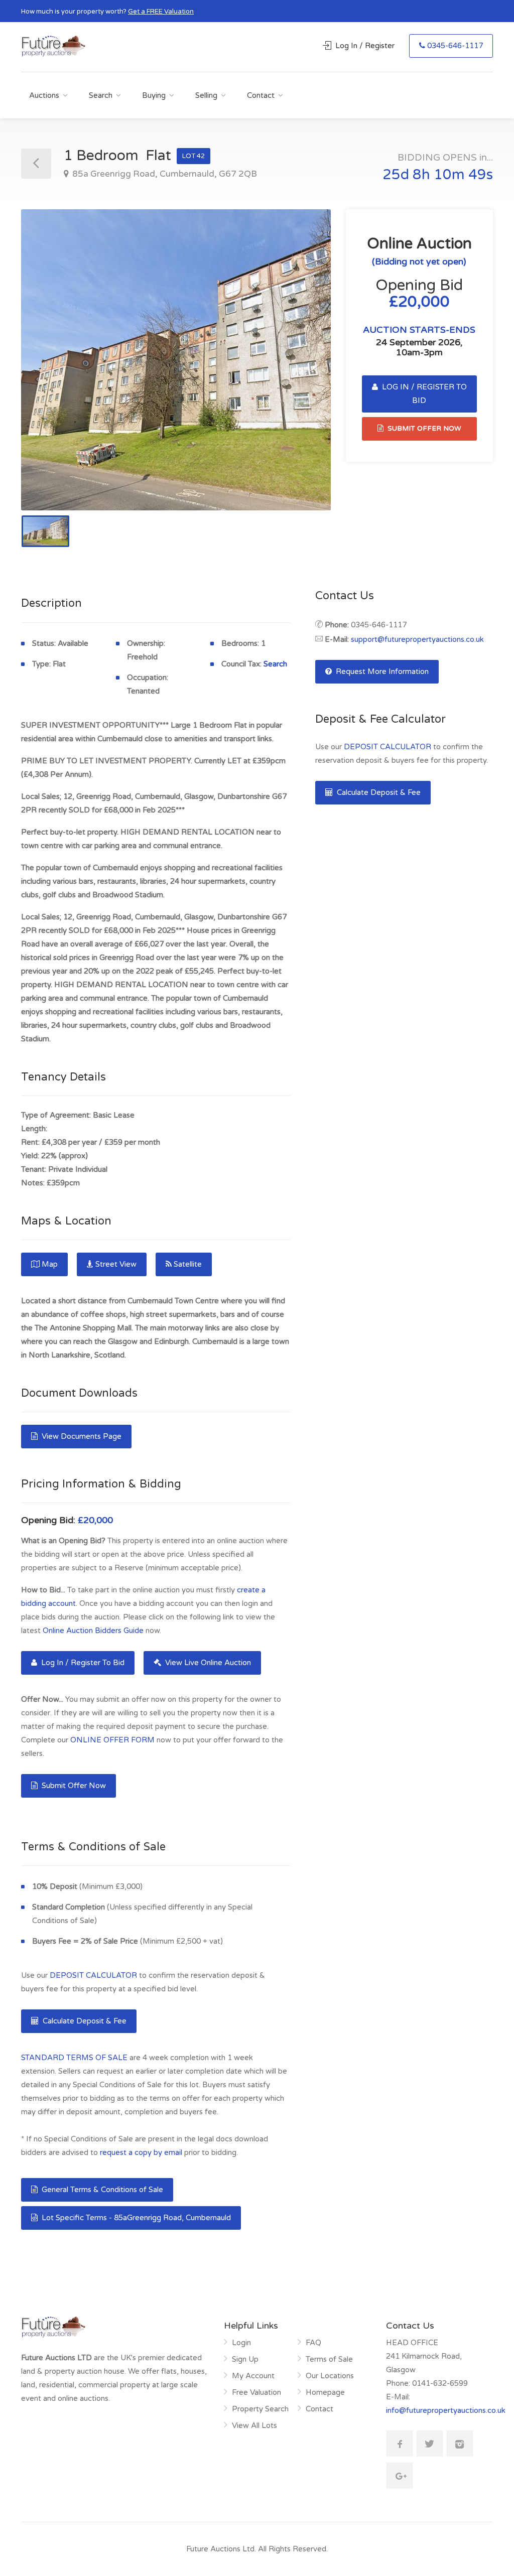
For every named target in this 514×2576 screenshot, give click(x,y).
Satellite (188, 1264)
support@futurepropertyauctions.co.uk (417, 639)
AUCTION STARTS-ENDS (419, 330)
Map (50, 1264)
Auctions (44, 95)
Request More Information (381, 671)
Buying (154, 95)
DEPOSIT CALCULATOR (93, 1975)
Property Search (260, 2409)
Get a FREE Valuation (161, 12)
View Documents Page (81, 1436)
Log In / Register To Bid (82, 1663)
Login (241, 2343)
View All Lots (254, 2425)
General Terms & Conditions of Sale (101, 2190)
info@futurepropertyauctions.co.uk (446, 2410)
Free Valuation (256, 2392)
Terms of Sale (329, 2359)
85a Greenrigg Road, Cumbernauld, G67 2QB (164, 174)
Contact (261, 95)
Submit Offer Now (73, 1786)
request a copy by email (141, 2152)
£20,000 (95, 1520)
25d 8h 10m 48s (438, 175)
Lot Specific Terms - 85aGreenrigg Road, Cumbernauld (135, 2218)
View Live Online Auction (207, 1663)
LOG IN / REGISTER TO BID (423, 394)
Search (101, 95)
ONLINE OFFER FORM (112, 1740)
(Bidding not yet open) (419, 261)
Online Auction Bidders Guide (93, 1631)
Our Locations (330, 2376)
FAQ (313, 2343)
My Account (253, 2376)
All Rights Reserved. (293, 2549)
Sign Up (245, 2359)
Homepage (325, 2392)
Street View (116, 1264)
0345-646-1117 (455, 46)
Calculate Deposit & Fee (84, 2021)
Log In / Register (365, 46)
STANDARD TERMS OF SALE (74, 2058)
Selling (206, 95)
